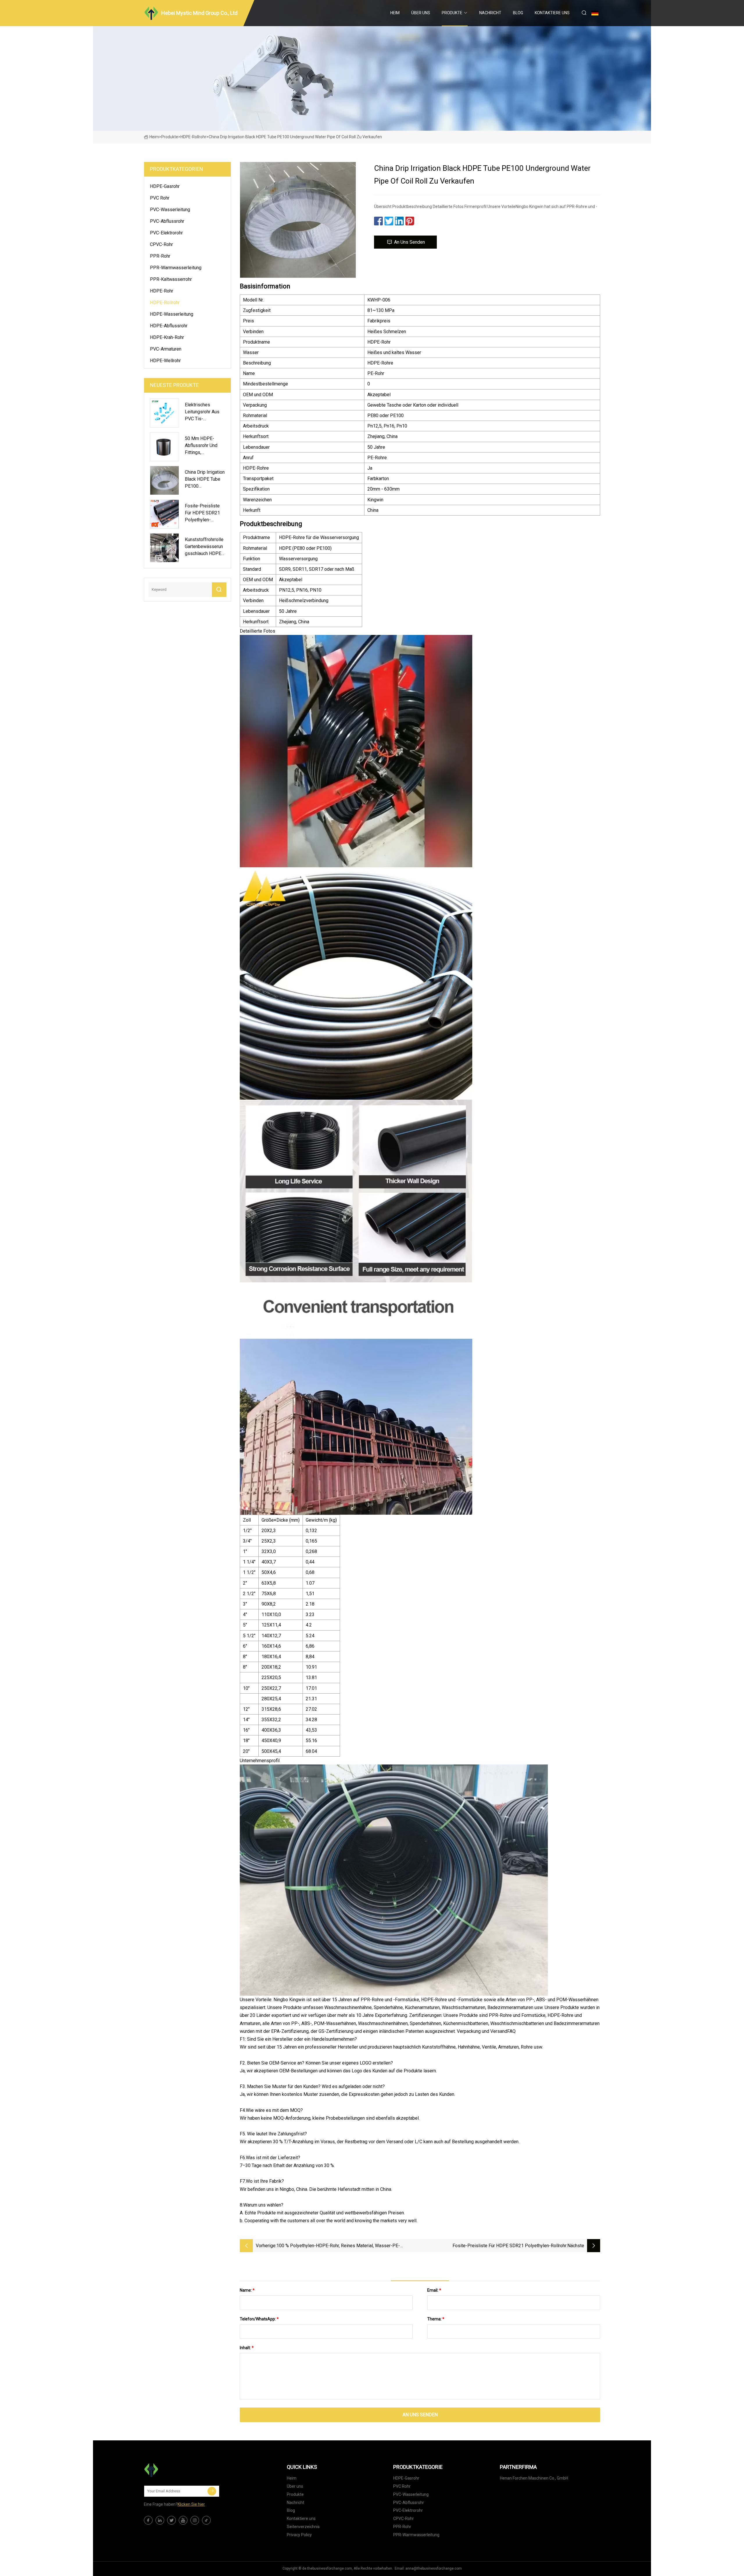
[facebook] (148, 2520)
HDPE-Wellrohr (165, 361)
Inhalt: (247, 2348)
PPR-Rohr (160, 256)
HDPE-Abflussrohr (169, 326)
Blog (518, 13)
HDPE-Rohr (162, 291)
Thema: (436, 2319)
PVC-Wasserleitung (170, 210)
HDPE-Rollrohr (193, 137)
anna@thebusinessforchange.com (434, 2568)
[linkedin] (160, 2520)
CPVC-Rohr (161, 244)
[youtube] (183, 2520)
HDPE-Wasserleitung (172, 314)
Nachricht (490, 13)
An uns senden (409, 242)
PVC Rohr (160, 198)
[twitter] (171, 2520)
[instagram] (195, 2520)
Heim (395, 13)
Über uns (421, 13)
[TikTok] (206, 2520)
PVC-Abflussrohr (167, 221)
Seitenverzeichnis (303, 2527)
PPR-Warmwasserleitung (176, 268)
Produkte (452, 13)
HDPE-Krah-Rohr (167, 337)
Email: (434, 2290)
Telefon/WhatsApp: (259, 2319)
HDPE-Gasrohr (165, 186)
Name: (247, 2290)
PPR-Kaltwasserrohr (171, 279)
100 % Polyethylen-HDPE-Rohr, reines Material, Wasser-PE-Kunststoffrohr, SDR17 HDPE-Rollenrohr (338, 2246)
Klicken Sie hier (191, 2504)
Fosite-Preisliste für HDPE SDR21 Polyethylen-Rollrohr (509, 2246)
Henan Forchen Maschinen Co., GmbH (534, 2478)
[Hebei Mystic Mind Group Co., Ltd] (173, 2470)
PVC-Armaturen (166, 349)
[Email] (212, 2491)
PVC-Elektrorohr (166, 233)
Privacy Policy (299, 2535)
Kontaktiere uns (552, 13)
